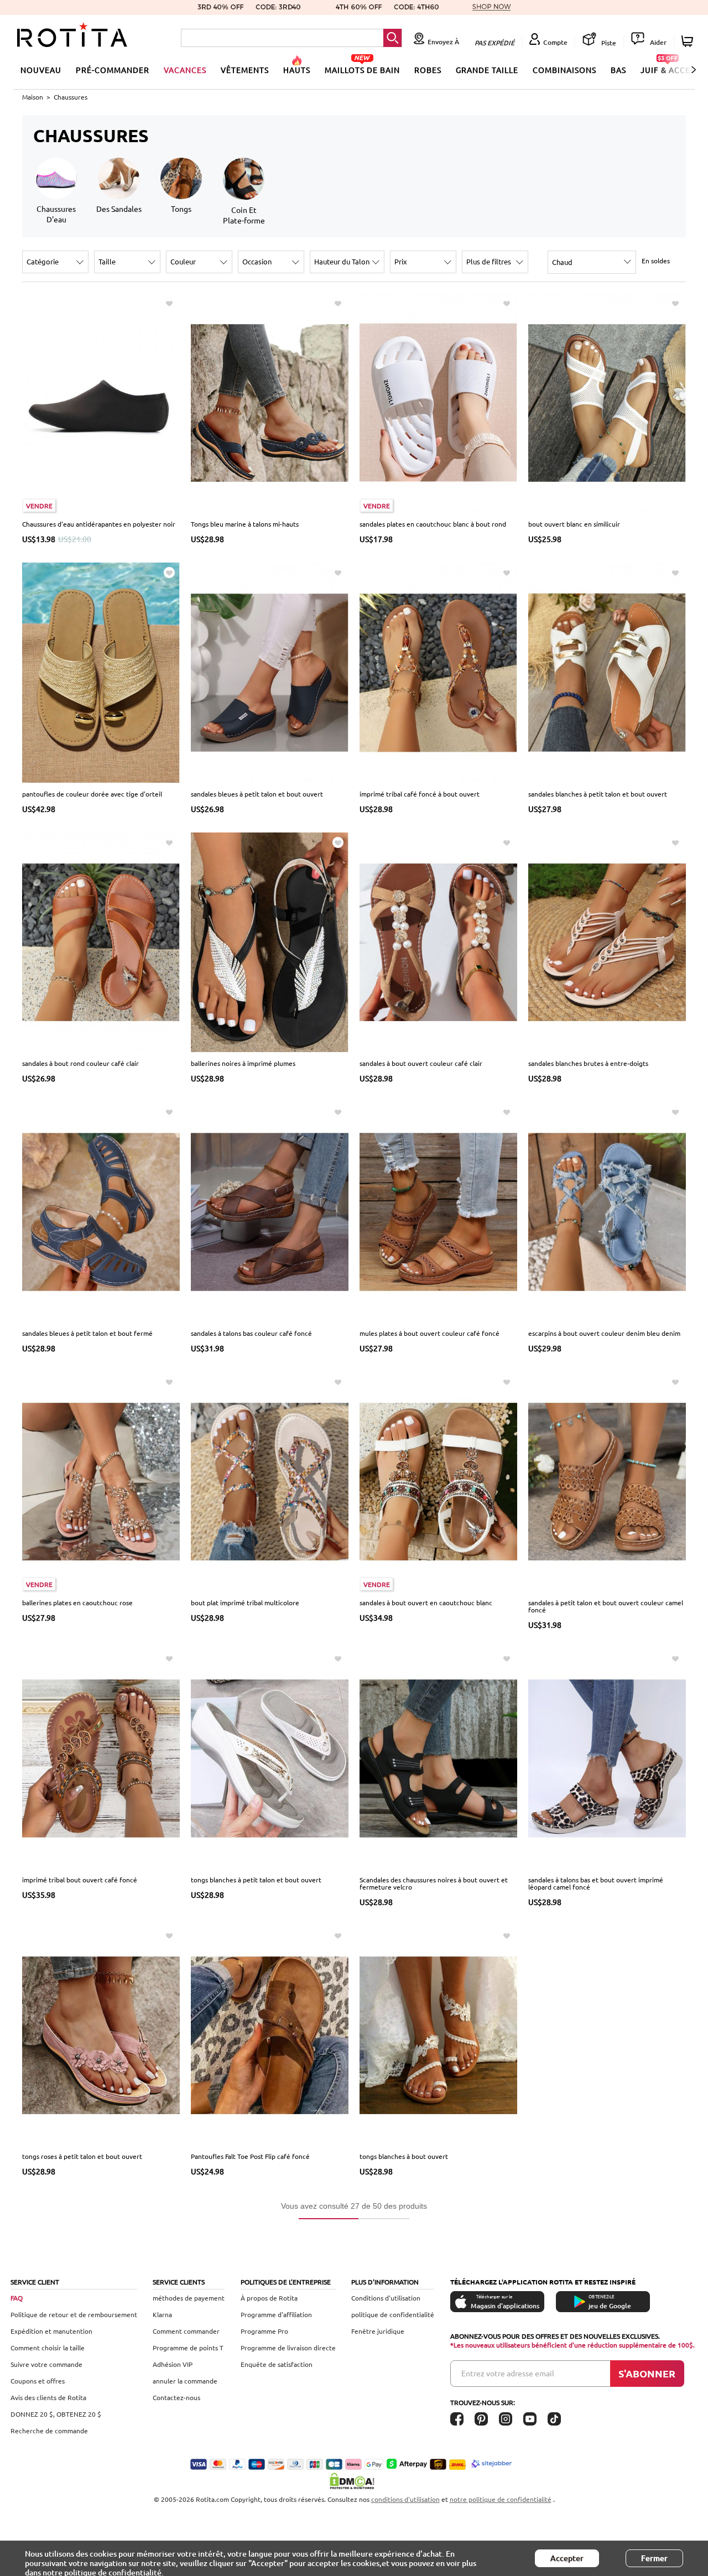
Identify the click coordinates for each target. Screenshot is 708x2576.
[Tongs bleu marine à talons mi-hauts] (270, 402)
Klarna (162, 2314)
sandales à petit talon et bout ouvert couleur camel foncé (606, 1606)
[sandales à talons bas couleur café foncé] (270, 1211)
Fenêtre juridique (378, 2331)
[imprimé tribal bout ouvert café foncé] (101, 1757)
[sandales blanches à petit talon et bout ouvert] (607, 672)
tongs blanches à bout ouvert (404, 2156)
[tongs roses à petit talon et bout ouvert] (101, 2034)
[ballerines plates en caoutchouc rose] (101, 1481)
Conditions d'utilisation (386, 2298)
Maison (33, 97)
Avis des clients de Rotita (48, 2397)
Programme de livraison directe (288, 2348)
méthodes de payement (189, 2298)
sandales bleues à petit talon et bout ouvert (257, 794)
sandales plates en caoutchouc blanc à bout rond (433, 524)
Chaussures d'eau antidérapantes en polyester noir (99, 524)
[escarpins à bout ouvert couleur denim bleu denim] (607, 1211)
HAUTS (297, 70)
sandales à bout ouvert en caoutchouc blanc (426, 1602)
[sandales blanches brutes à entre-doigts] (607, 941)
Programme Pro (264, 2331)
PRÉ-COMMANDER (113, 70)
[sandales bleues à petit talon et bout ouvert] (270, 672)
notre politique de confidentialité (501, 2499)
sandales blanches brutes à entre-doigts (588, 1063)
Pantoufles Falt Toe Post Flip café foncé (250, 2156)
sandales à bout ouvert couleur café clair (421, 1063)
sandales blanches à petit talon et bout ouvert (598, 794)
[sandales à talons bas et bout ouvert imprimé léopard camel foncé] (607, 1757)
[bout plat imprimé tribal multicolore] (270, 1481)
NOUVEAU (41, 70)
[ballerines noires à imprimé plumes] (270, 941)
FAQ (17, 2298)
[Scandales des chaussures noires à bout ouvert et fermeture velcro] (438, 1757)
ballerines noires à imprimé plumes (243, 1063)
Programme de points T (188, 2348)
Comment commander (186, 2331)
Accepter (567, 2558)
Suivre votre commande (46, 2364)
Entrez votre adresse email (508, 2373)
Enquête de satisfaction (277, 2364)
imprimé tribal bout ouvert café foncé (80, 1880)
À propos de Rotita (269, 2298)
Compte (555, 42)
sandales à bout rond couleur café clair (80, 1063)
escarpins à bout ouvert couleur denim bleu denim (604, 1333)
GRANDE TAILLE (487, 70)
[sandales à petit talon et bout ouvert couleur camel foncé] (607, 1481)
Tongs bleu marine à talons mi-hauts (245, 524)
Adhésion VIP (173, 2364)
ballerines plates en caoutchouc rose (77, 1602)
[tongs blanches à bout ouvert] (438, 2034)
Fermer (654, 2558)
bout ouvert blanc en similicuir (574, 524)
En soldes (656, 261)
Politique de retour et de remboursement (74, 2314)
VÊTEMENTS (245, 70)
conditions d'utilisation (405, 2499)
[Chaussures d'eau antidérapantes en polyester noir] (101, 402)
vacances (185, 70)
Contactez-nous (176, 2397)
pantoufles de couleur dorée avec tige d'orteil (92, 794)
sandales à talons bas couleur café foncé (251, 1333)
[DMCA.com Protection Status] (354, 2481)
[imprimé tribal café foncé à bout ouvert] (438, 672)
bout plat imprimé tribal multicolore (245, 1602)
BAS (618, 70)
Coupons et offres (38, 2381)
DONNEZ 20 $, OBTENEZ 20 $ (56, 2414)
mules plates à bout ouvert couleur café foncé (430, 1333)
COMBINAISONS (564, 70)
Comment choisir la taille (48, 2348)
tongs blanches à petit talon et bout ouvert (256, 1880)
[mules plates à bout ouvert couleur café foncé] (438, 1211)
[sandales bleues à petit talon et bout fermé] (101, 1211)
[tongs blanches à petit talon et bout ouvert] (270, 1757)
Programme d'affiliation (276, 2314)
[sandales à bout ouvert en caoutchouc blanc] (438, 1481)
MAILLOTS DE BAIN (362, 70)
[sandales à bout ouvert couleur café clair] (438, 941)
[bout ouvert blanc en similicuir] (607, 402)
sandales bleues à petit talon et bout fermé (87, 1333)
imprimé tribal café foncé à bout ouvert (420, 794)
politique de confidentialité (393, 2314)
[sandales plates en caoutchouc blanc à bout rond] (438, 402)
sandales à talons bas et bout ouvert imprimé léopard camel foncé (596, 1883)
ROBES (428, 70)
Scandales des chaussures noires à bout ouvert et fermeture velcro (434, 1883)
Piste (608, 43)
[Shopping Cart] (689, 41)
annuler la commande (185, 2381)
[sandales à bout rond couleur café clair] (101, 941)
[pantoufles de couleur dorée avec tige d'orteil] (101, 672)
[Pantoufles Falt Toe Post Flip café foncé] (270, 2034)
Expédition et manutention (51, 2331)
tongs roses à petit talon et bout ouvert (82, 2156)
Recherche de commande (49, 2431)
